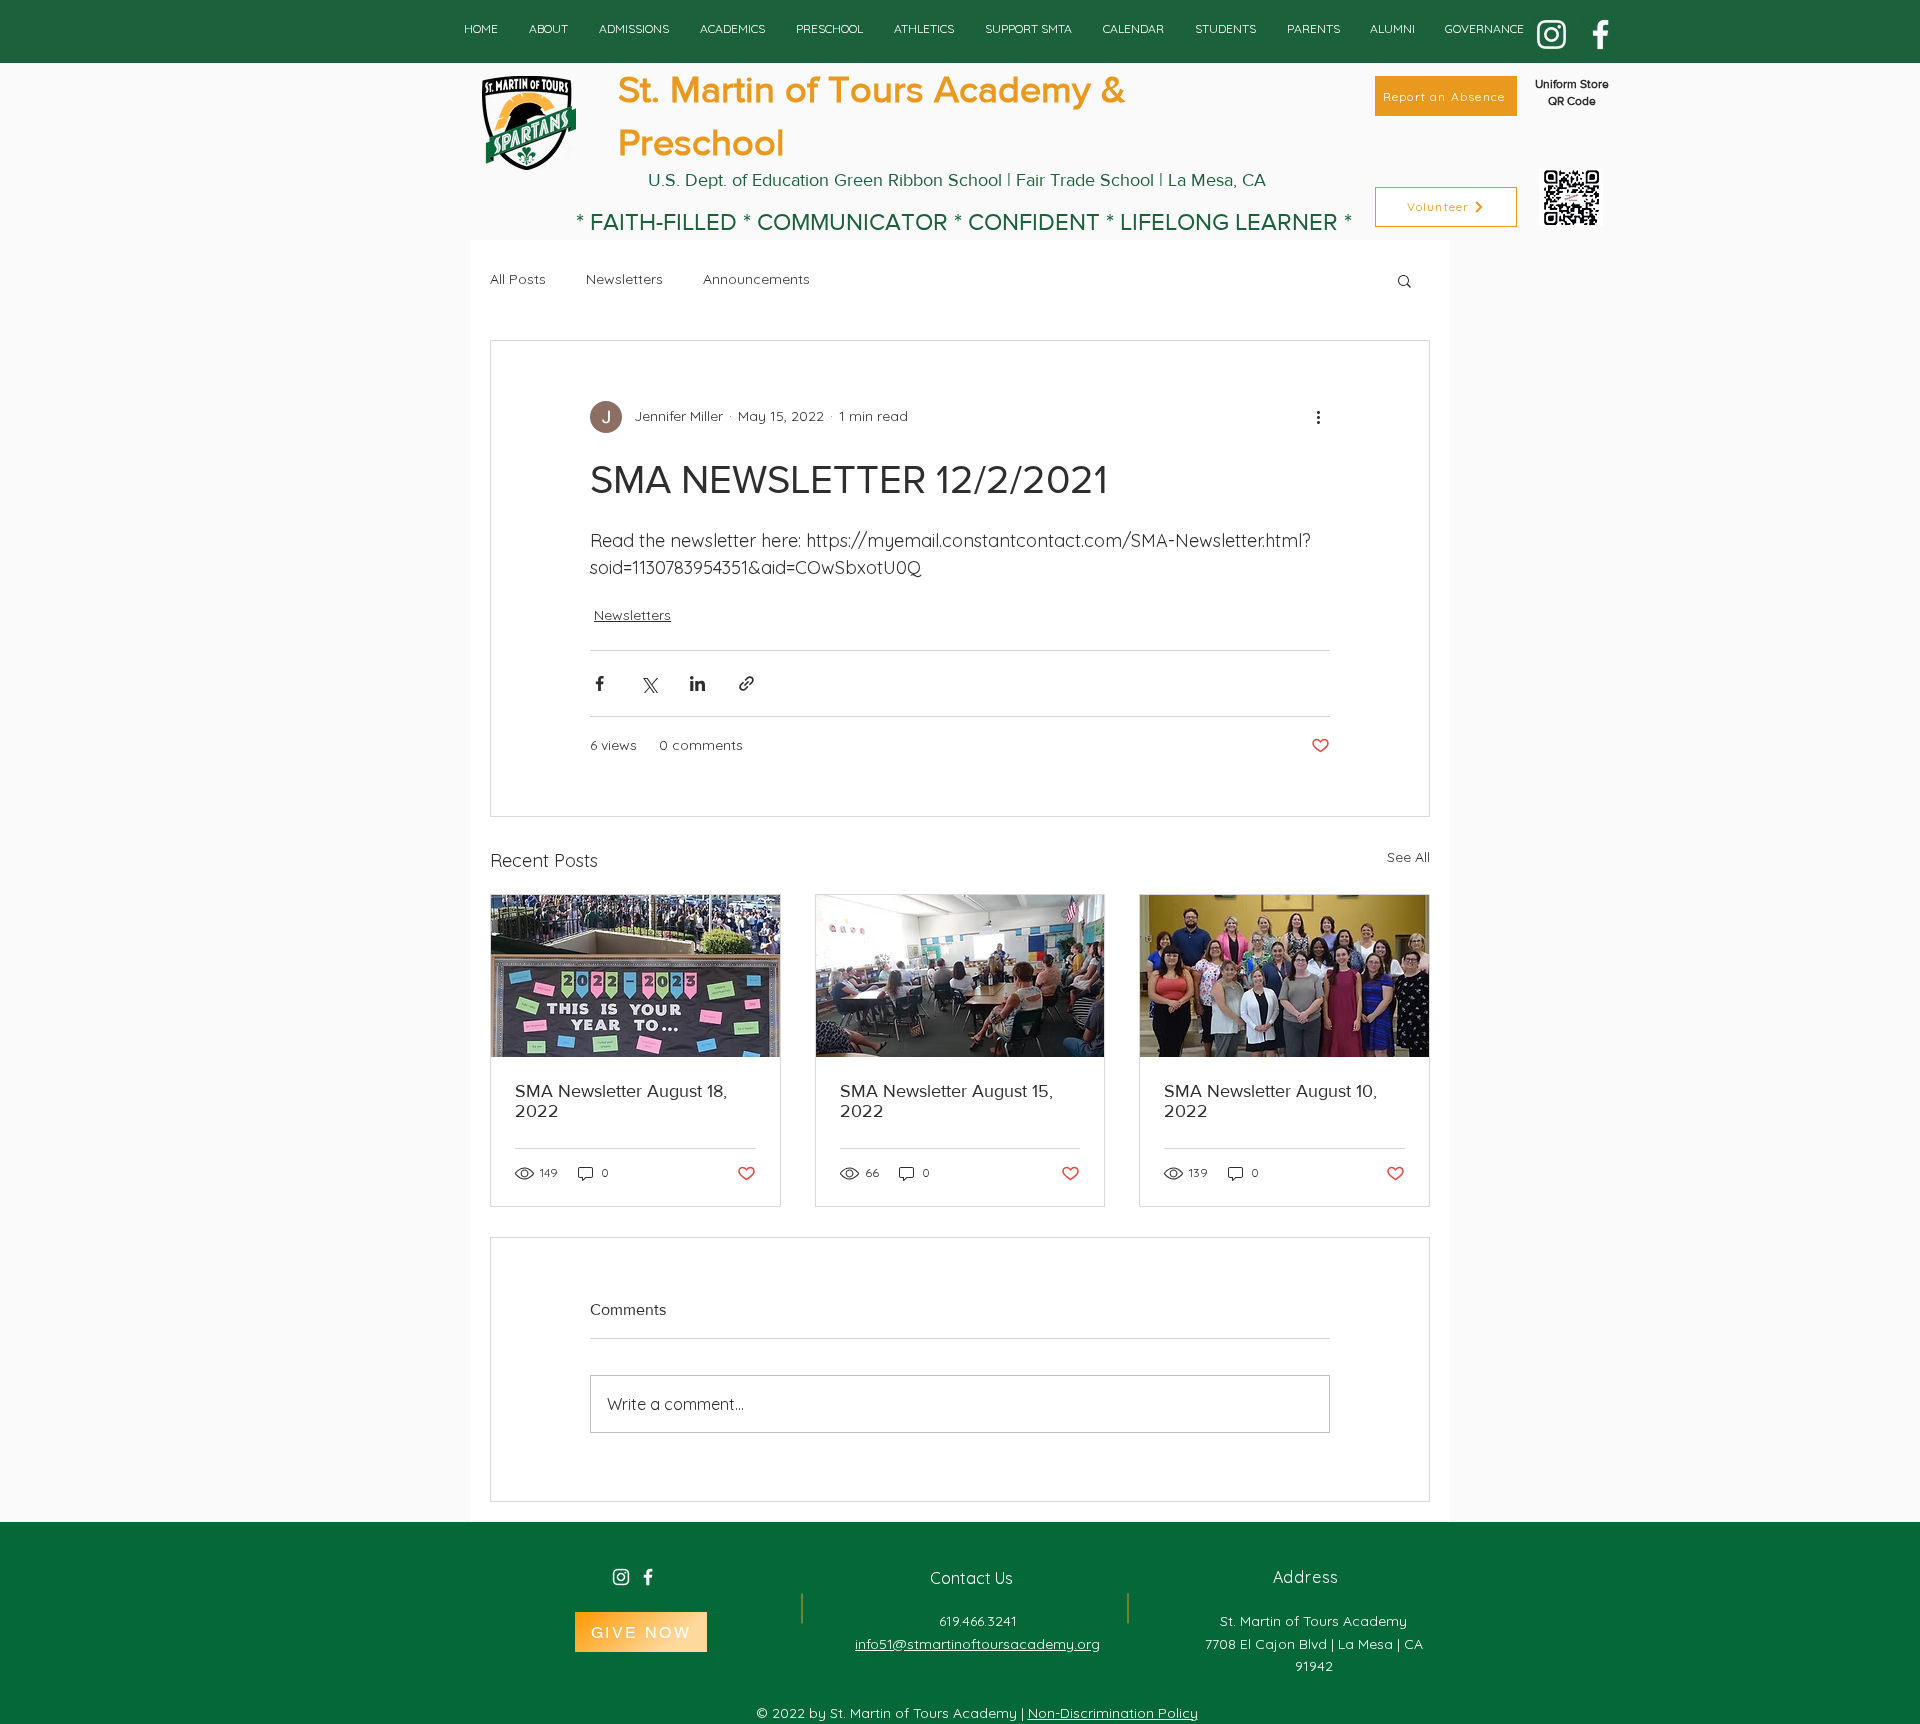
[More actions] (1318, 417)
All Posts (518, 279)
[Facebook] (1600, 34)
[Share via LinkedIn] (697, 683)
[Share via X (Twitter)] (648, 683)
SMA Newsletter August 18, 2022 (621, 1101)
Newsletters (624, 279)
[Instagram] (1551, 34)
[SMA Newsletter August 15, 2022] (960, 976)
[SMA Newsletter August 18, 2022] (635, 976)
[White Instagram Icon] (621, 1577)
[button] (1404, 280)
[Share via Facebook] (599, 683)
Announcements (756, 279)
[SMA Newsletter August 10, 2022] (1284, 976)
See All (1408, 857)
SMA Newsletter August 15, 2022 (946, 1101)
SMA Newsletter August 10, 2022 (1270, 1101)
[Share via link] (746, 683)
